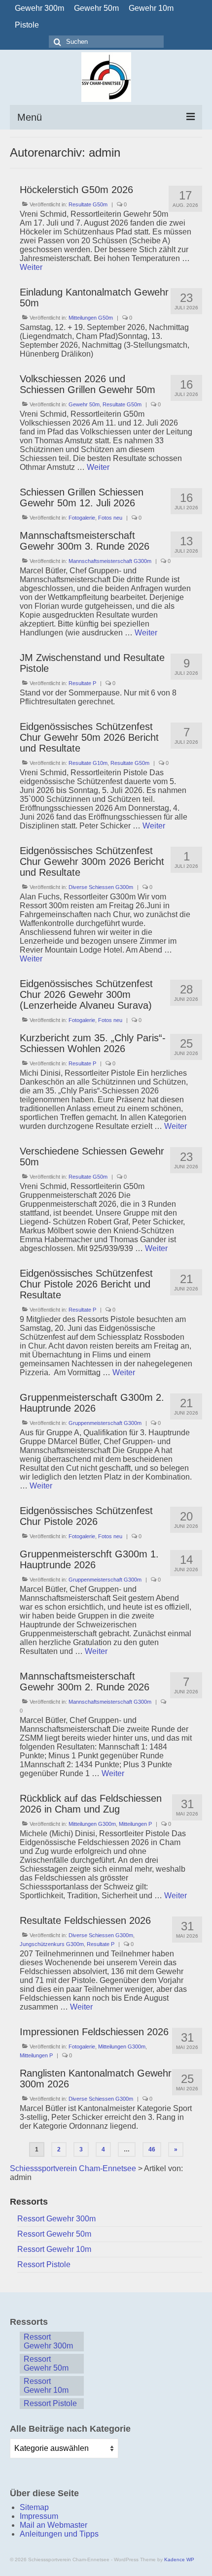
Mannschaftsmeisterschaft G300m (110, 561)
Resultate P (82, 683)
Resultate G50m (88, 204)
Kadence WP (179, 2559)
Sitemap (34, 2507)
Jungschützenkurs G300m (52, 1944)
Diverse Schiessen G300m (101, 887)
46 (152, 2149)
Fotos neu (110, 518)
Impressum (39, 2516)
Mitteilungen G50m (91, 318)
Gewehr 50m (84, 404)
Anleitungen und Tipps (59, 2534)
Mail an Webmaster (53, 2525)
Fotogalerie (82, 518)
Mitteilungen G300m (92, 1824)
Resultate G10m (88, 763)
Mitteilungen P (135, 1824)
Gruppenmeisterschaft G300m (105, 1423)
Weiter (31, 267)
